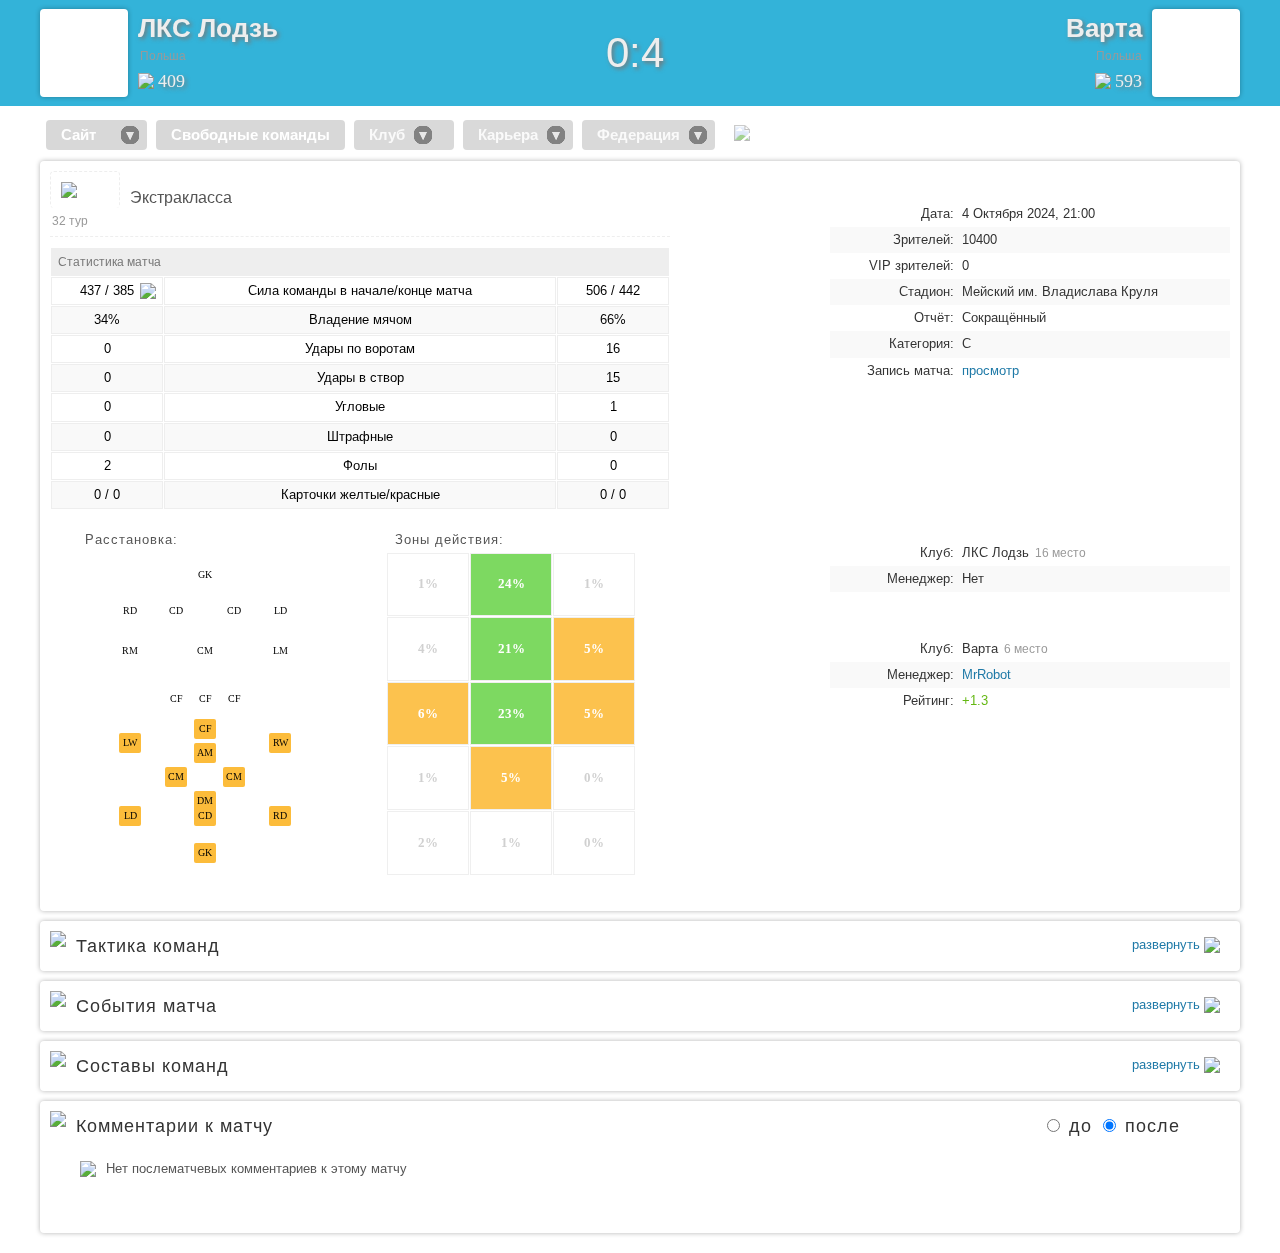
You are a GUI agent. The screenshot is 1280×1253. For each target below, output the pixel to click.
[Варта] (1196, 53)
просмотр (990, 370)
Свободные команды (250, 134)
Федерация (638, 134)
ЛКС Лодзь (208, 28)
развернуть (1168, 944)
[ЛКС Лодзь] (84, 53)
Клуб (387, 134)
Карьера (508, 134)
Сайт (86, 134)
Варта (1104, 28)
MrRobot (986, 674)
